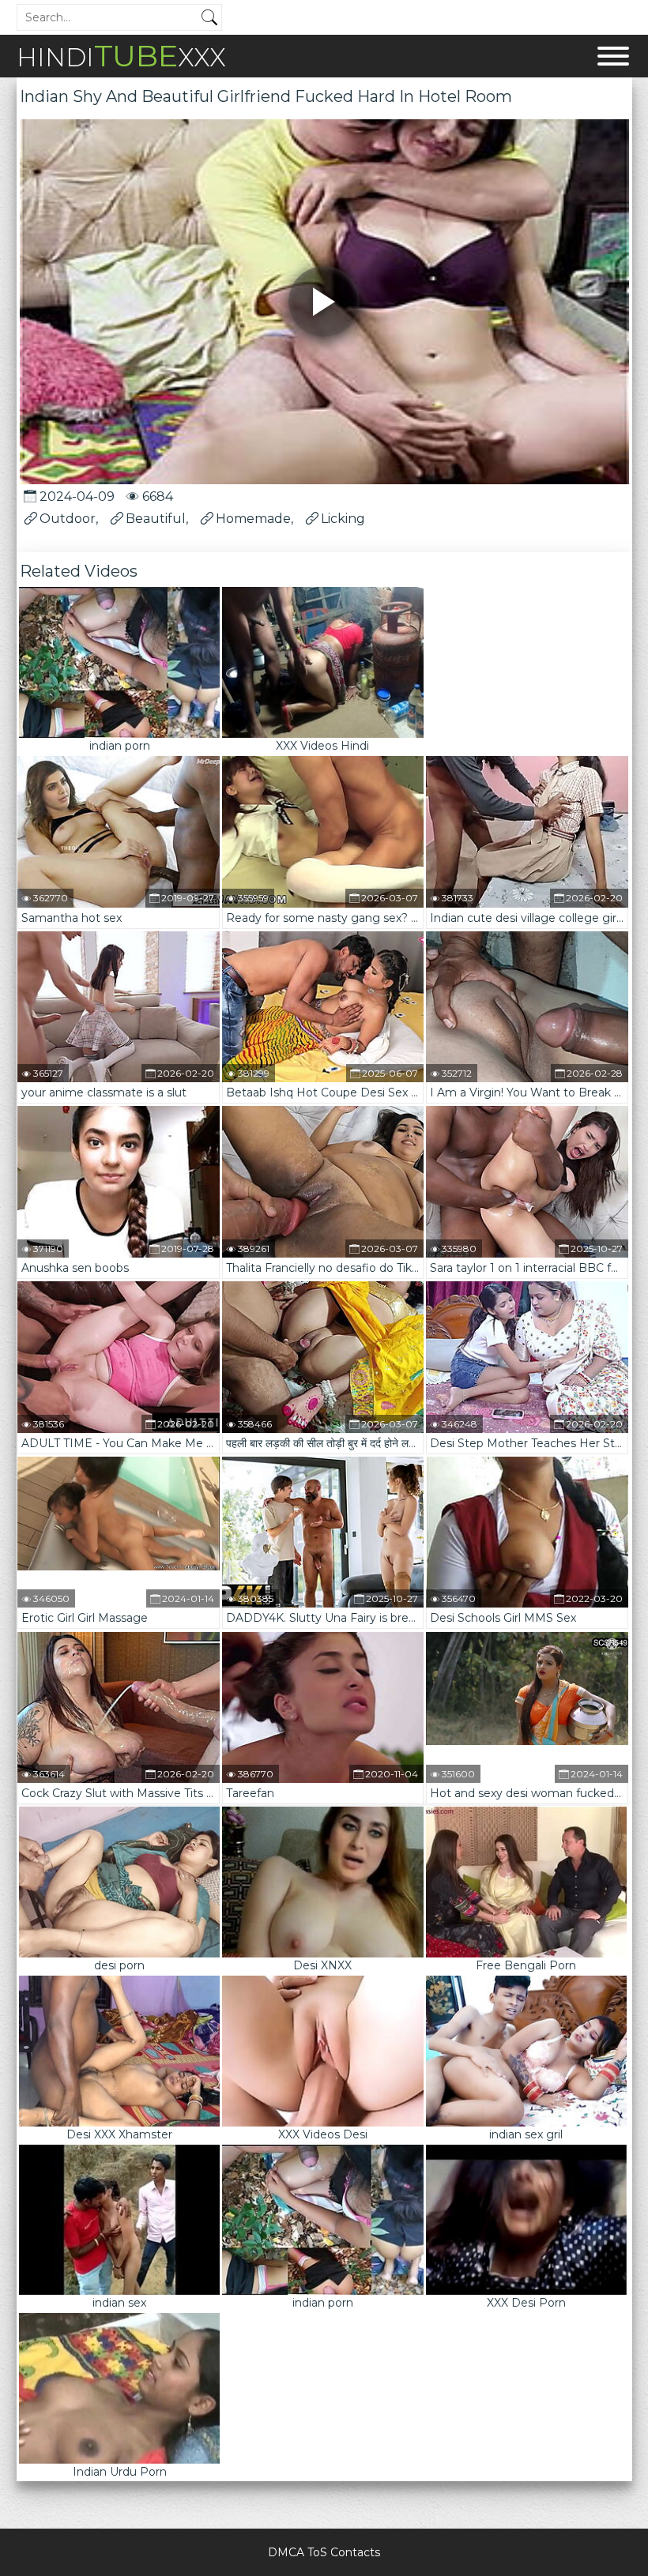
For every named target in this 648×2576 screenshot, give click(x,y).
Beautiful (156, 519)
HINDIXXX (121, 56)
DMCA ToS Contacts (324, 2552)
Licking (343, 519)
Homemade (253, 519)
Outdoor (68, 519)
